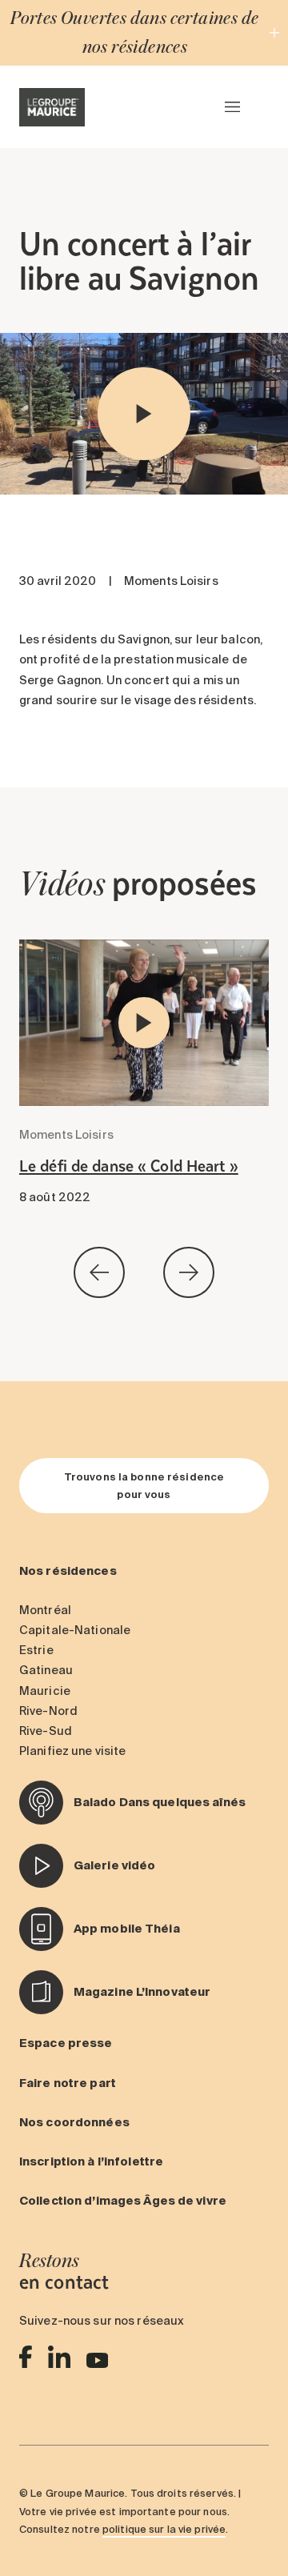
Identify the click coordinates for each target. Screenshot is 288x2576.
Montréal (45, 1610)
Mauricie (45, 1691)
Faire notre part (68, 2083)
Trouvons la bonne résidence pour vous (144, 1485)
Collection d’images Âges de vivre (123, 2201)
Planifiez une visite (72, 1751)
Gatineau (46, 1670)
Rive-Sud (46, 1731)
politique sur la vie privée (164, 2529)
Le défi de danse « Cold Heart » (129, 1165)
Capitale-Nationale (75, 1630)
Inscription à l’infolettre (91, 2161)
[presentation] (99, 1276)
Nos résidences (68, 1571)
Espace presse (66, 2043)
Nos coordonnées (74, 2122)
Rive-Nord (48, 1711)
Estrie (36, 1650)
